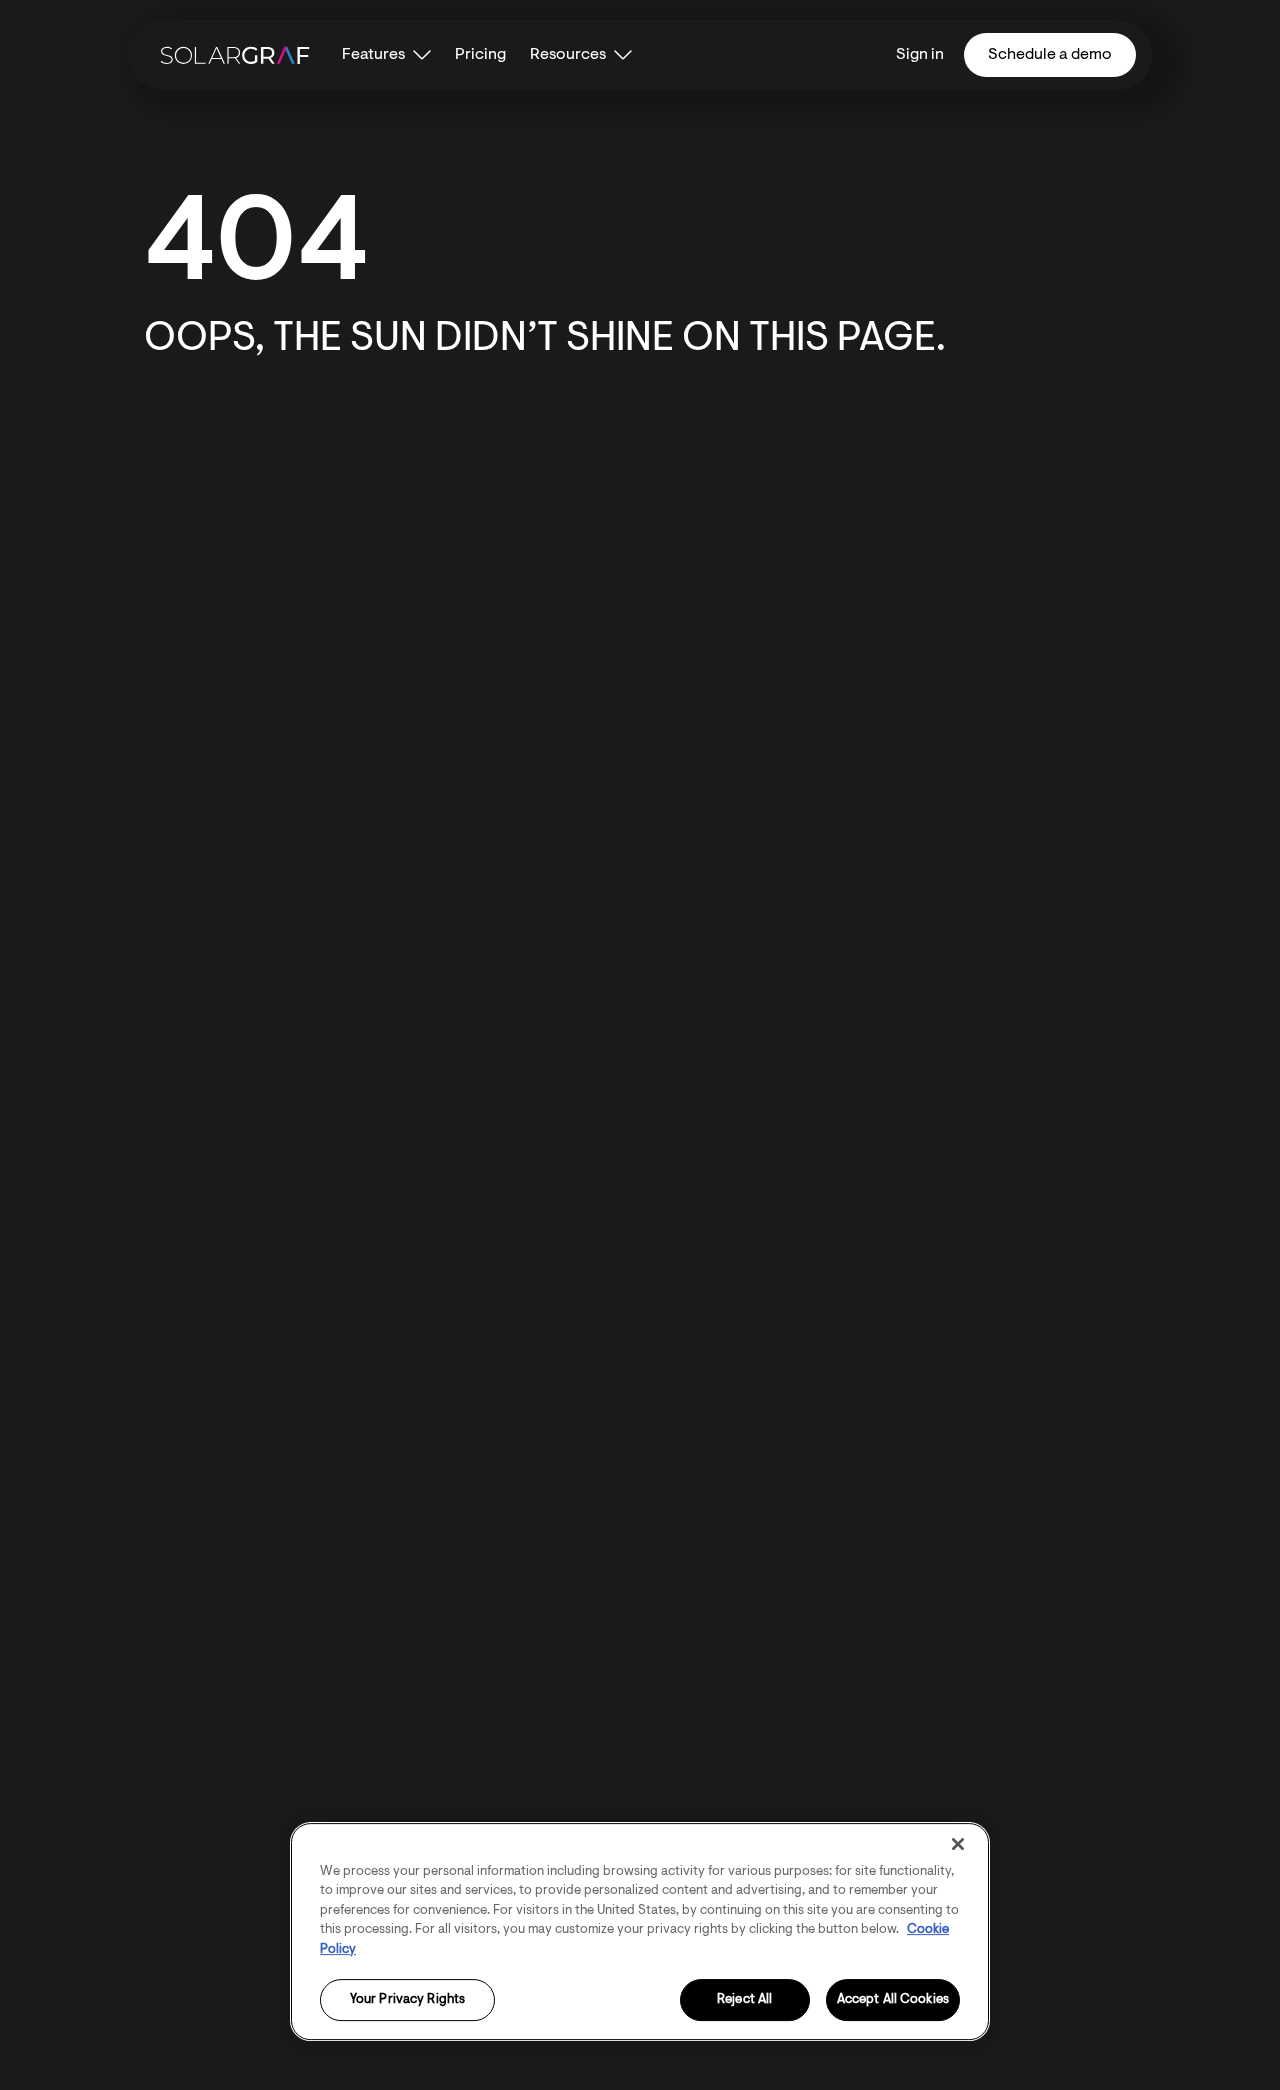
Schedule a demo (1050, 55)
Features (373, 55)
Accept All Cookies (893, 2000)
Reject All (744, 2000)
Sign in (920, 55)
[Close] (958, 1844)
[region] (640, 1931)
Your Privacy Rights (407, 2000)
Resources (568, 55)
